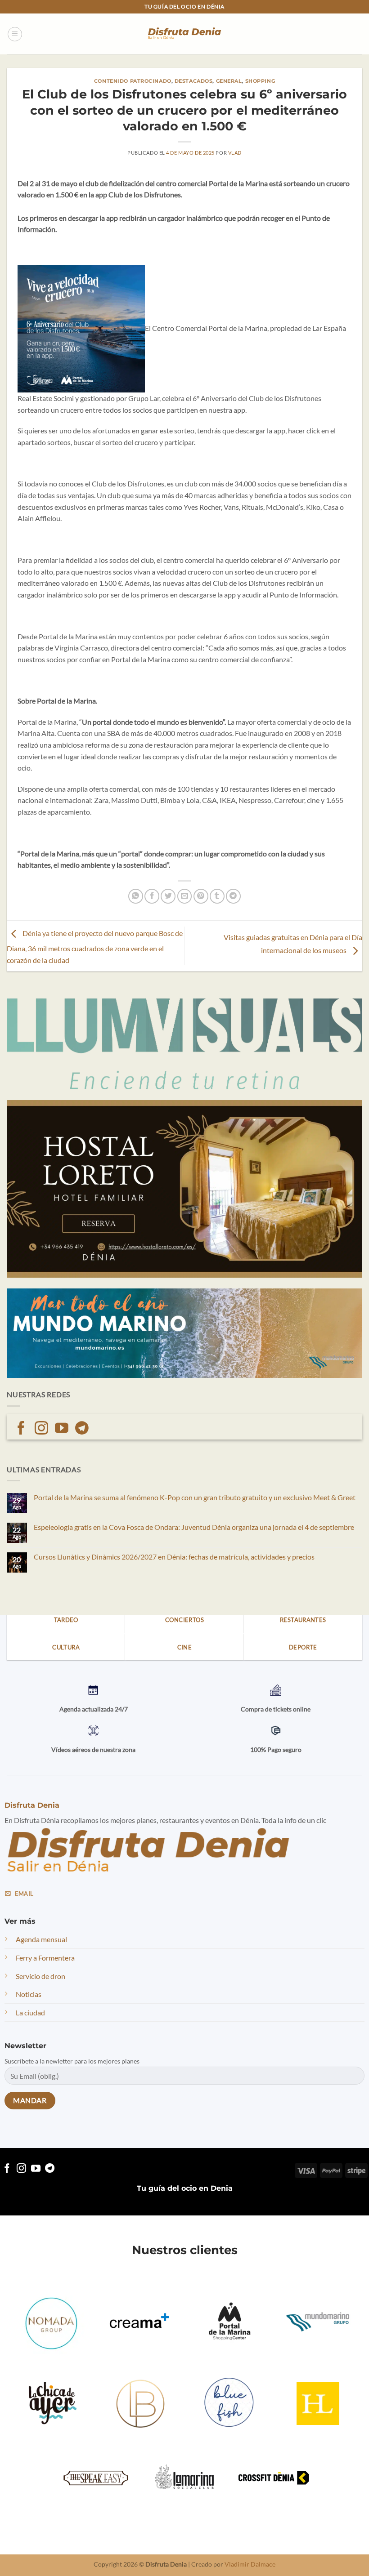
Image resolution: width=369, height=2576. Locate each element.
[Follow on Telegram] (82, 1429)
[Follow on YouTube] (62, 1429)
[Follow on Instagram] (41, 1429)
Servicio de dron (40, 1976)
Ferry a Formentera (45, 1958)
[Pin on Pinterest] (201, 896)
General (229, 81)
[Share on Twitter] (168, 896)
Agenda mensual (41, 1939)
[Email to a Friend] (185, 896)
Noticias (29, 1994)
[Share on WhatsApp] (136, 896)
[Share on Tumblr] (217, 896)
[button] (15, 34)
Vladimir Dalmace (250, 2564)
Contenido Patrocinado (133, 81)
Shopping (260, 81)
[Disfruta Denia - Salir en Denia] (184, 34)
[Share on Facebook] (152, 896)
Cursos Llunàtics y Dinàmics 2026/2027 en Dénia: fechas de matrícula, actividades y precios (174, 1557)
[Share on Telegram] (233, 896)
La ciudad (30, 2012)
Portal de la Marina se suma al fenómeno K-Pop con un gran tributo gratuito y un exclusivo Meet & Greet (195, 1497)
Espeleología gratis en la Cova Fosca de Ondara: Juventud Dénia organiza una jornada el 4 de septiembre (194, 1527)
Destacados (194, 81)
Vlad (235, 153)
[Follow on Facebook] (21, 1429)
